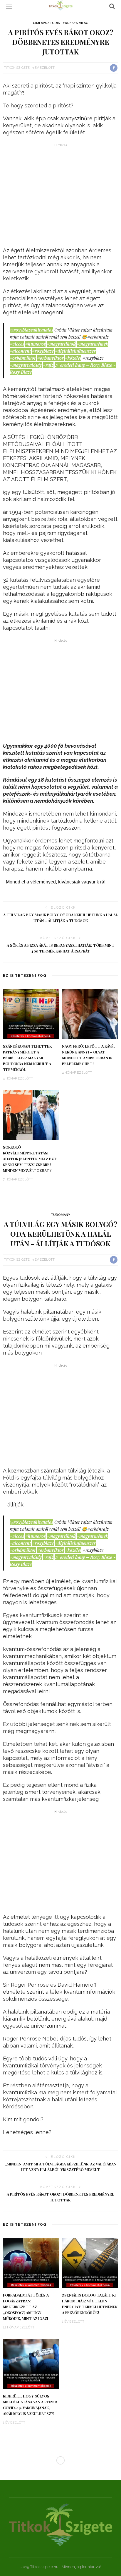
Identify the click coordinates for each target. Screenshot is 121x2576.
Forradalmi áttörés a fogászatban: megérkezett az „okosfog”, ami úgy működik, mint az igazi (26, 2307)
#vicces (17, 344)
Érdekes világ (76, 23)
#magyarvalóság (26, 365)
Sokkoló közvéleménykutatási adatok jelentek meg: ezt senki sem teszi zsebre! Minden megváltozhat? (30, 1159)
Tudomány (60, 1215)
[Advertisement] (60, 197)
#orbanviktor (51, 358)
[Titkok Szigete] (60, 2524)
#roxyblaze (43, 351)
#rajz (48, 365)
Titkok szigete (17, 68)
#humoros (35, 344)
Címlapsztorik (46, 23)
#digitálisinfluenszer (75, 351)
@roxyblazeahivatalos (31, 330)
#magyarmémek (92, 344)
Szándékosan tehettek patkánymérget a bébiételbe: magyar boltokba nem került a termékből (27, 1058)
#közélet (73, 358)
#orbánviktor (23, 358)
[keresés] (112, 6)
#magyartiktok (61, 344)
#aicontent (20, 351)
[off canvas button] (9, 6)
